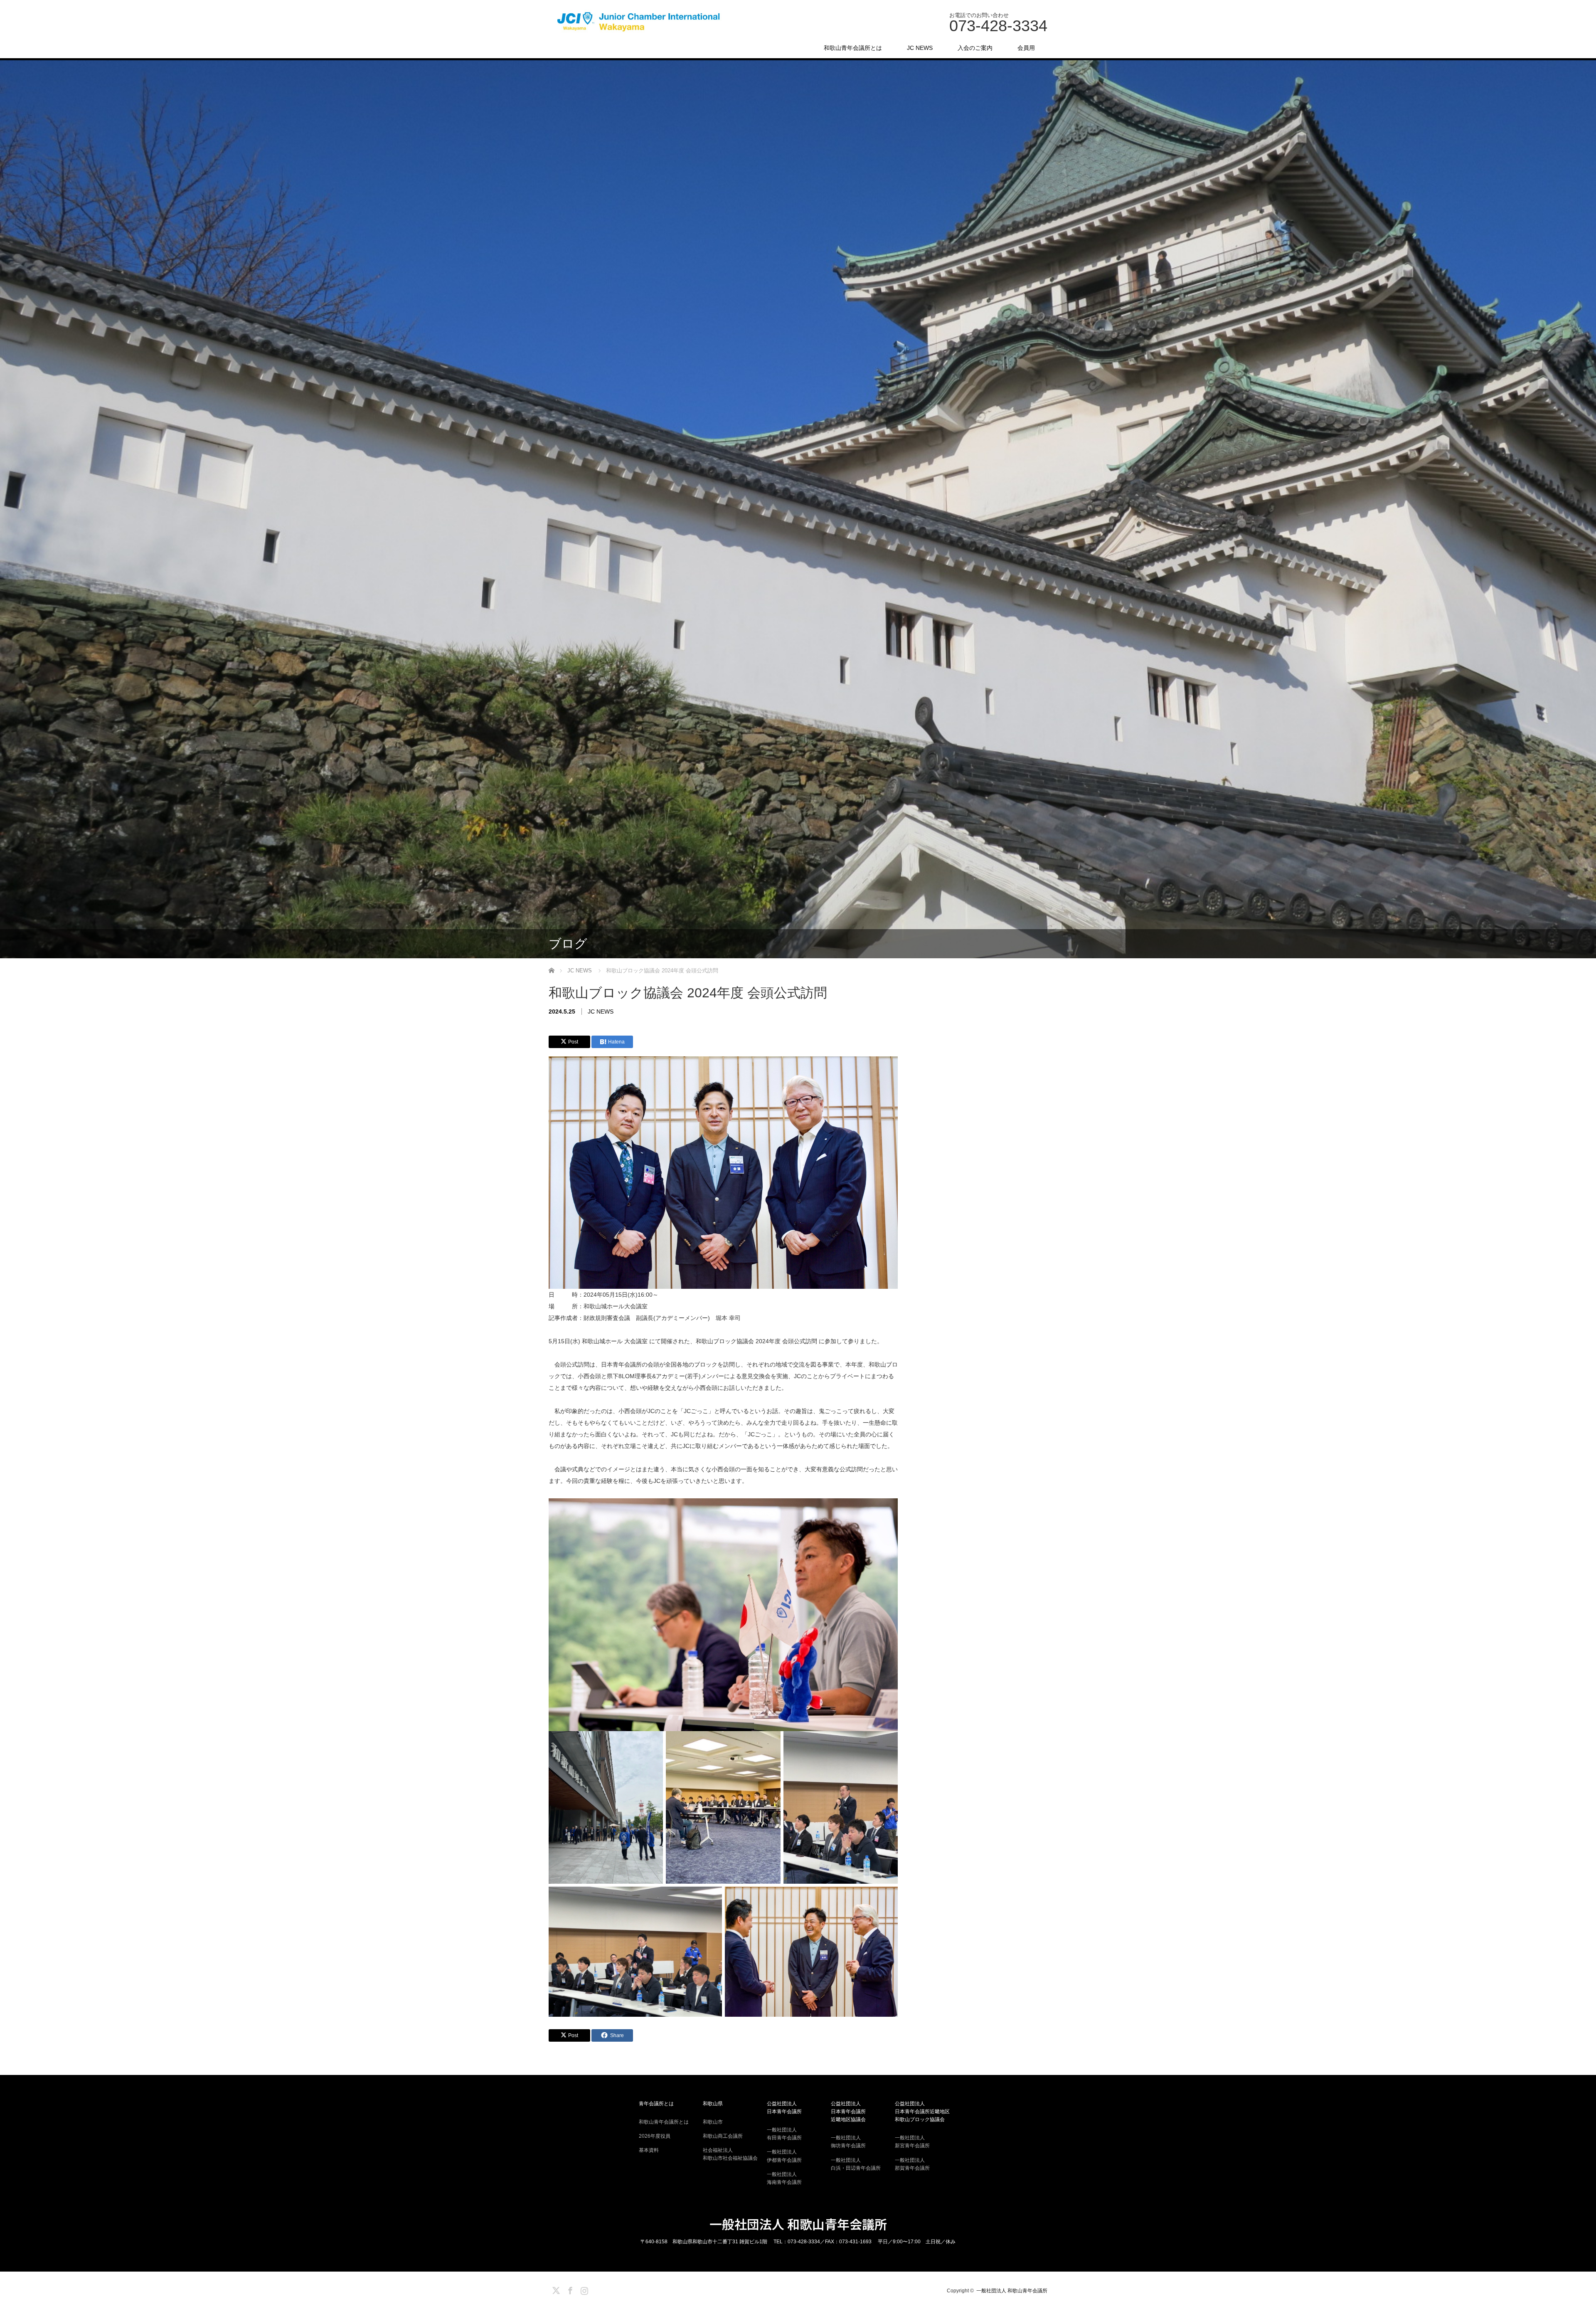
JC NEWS (920, 48)
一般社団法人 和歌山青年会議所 (798, 2224)
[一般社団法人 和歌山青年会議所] (640, 22)
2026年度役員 (655, 2136)
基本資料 (649, 2150)
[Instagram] (583, 2289)
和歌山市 (713, 2122)
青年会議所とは (656, 2104)
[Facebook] (569, 2289)
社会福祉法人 (730, 2154)
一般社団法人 (784, 2134)
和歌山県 (713, 2104)
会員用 (1026, 48)
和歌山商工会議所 (723, 2136)
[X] (555, 2289)
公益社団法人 (784, 2108)
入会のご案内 (975, 48)
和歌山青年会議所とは (853, 48)
